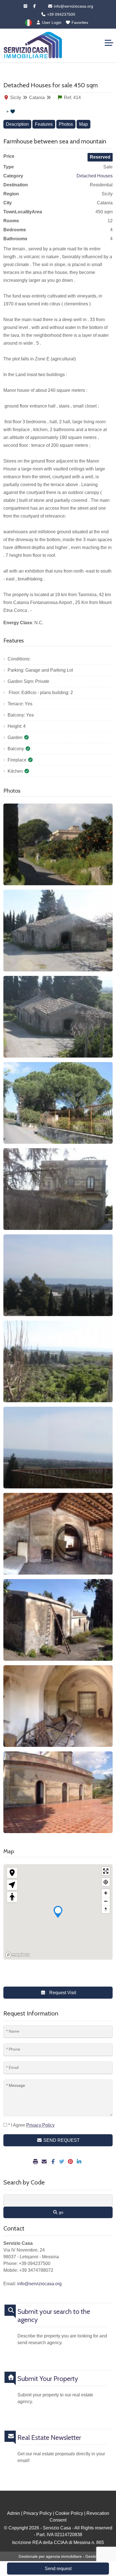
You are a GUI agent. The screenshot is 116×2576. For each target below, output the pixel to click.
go (61, 2212)
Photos (66, 124)
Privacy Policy (38, 2513)
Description (17, 124)
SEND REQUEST (61, 2140)
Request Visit (62, 1993)
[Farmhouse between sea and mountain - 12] (58, 1792)
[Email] (45, 2162)
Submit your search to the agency (54, 2316)
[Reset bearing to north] (106, 1909)
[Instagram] (25, 6)
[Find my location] (106, 1882)
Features (44, 124)
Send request (58, 2569)
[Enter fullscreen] (106, 1871)
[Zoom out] (106, 1901)
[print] (36, 2162)
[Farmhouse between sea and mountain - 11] (58, 1706)
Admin (14, 2513)
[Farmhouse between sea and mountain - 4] (58, 1103)
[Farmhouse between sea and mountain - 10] (58, 1620)
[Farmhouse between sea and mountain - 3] (58, 1017)
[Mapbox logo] (17, 1955)
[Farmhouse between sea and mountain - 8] (58, 1448)
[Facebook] (34, 6)
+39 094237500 (61, 14)
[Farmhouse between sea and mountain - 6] (58, 1275)
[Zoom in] (106, 1893)
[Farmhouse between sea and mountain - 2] (58, 931)
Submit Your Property (48, 2379)
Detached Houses (95, 176)
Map (83, 124)
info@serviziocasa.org (73, 6)
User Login (51, 22)
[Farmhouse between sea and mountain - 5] (58, 1189)
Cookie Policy (69, 2513)
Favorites (79, 22)
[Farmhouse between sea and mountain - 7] (58, 1361)
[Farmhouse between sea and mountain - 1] (58, 844)
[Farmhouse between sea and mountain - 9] (58, 1534)
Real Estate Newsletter (49, 2438)
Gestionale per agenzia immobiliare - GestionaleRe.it (66, 2556)
